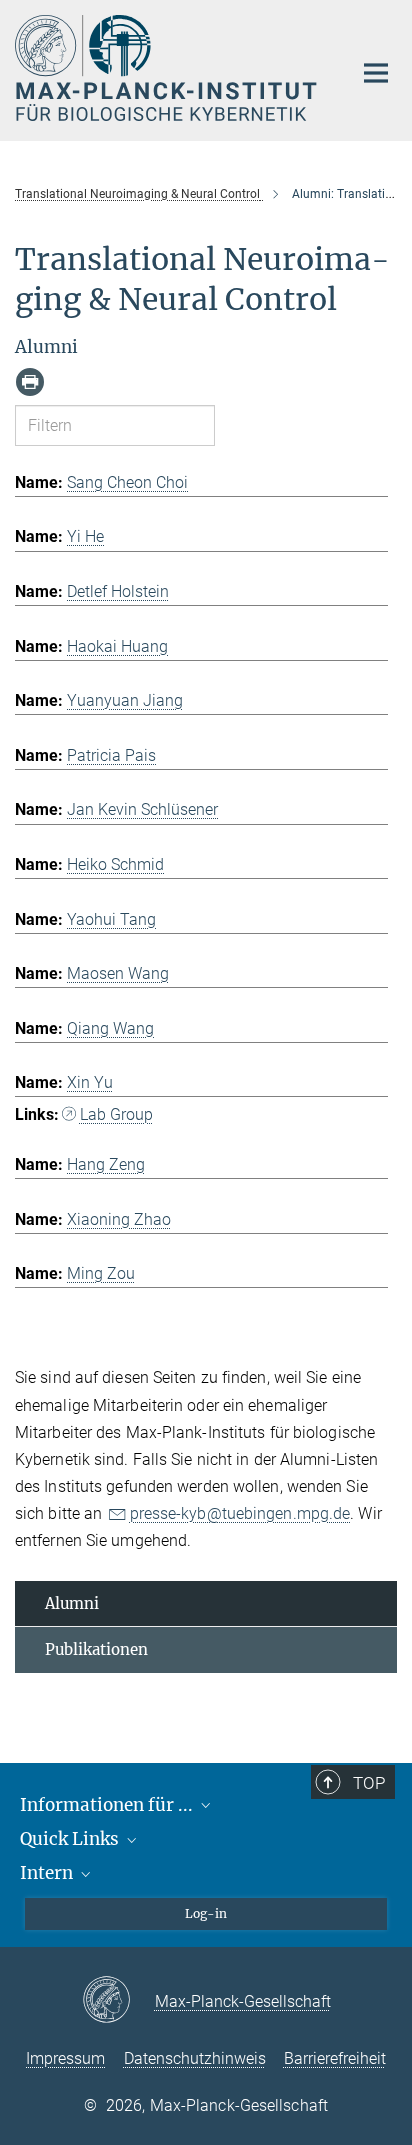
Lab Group (116, 1114)
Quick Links (71, 1839)
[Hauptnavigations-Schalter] (376, 73)
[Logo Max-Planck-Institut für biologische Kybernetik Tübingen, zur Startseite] (168, 68)
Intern (48, 1873)
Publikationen (96, 1649)
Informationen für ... (108, 1805)
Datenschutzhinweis (195, 2058)
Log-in (206, 1913)
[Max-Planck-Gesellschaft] (118, 2001)
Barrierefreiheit (335, 2058)
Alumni (72, 1603)
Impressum (65, 2058)
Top (369, 1783)
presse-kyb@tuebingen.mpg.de (240, 1513)
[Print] (30, 382)
